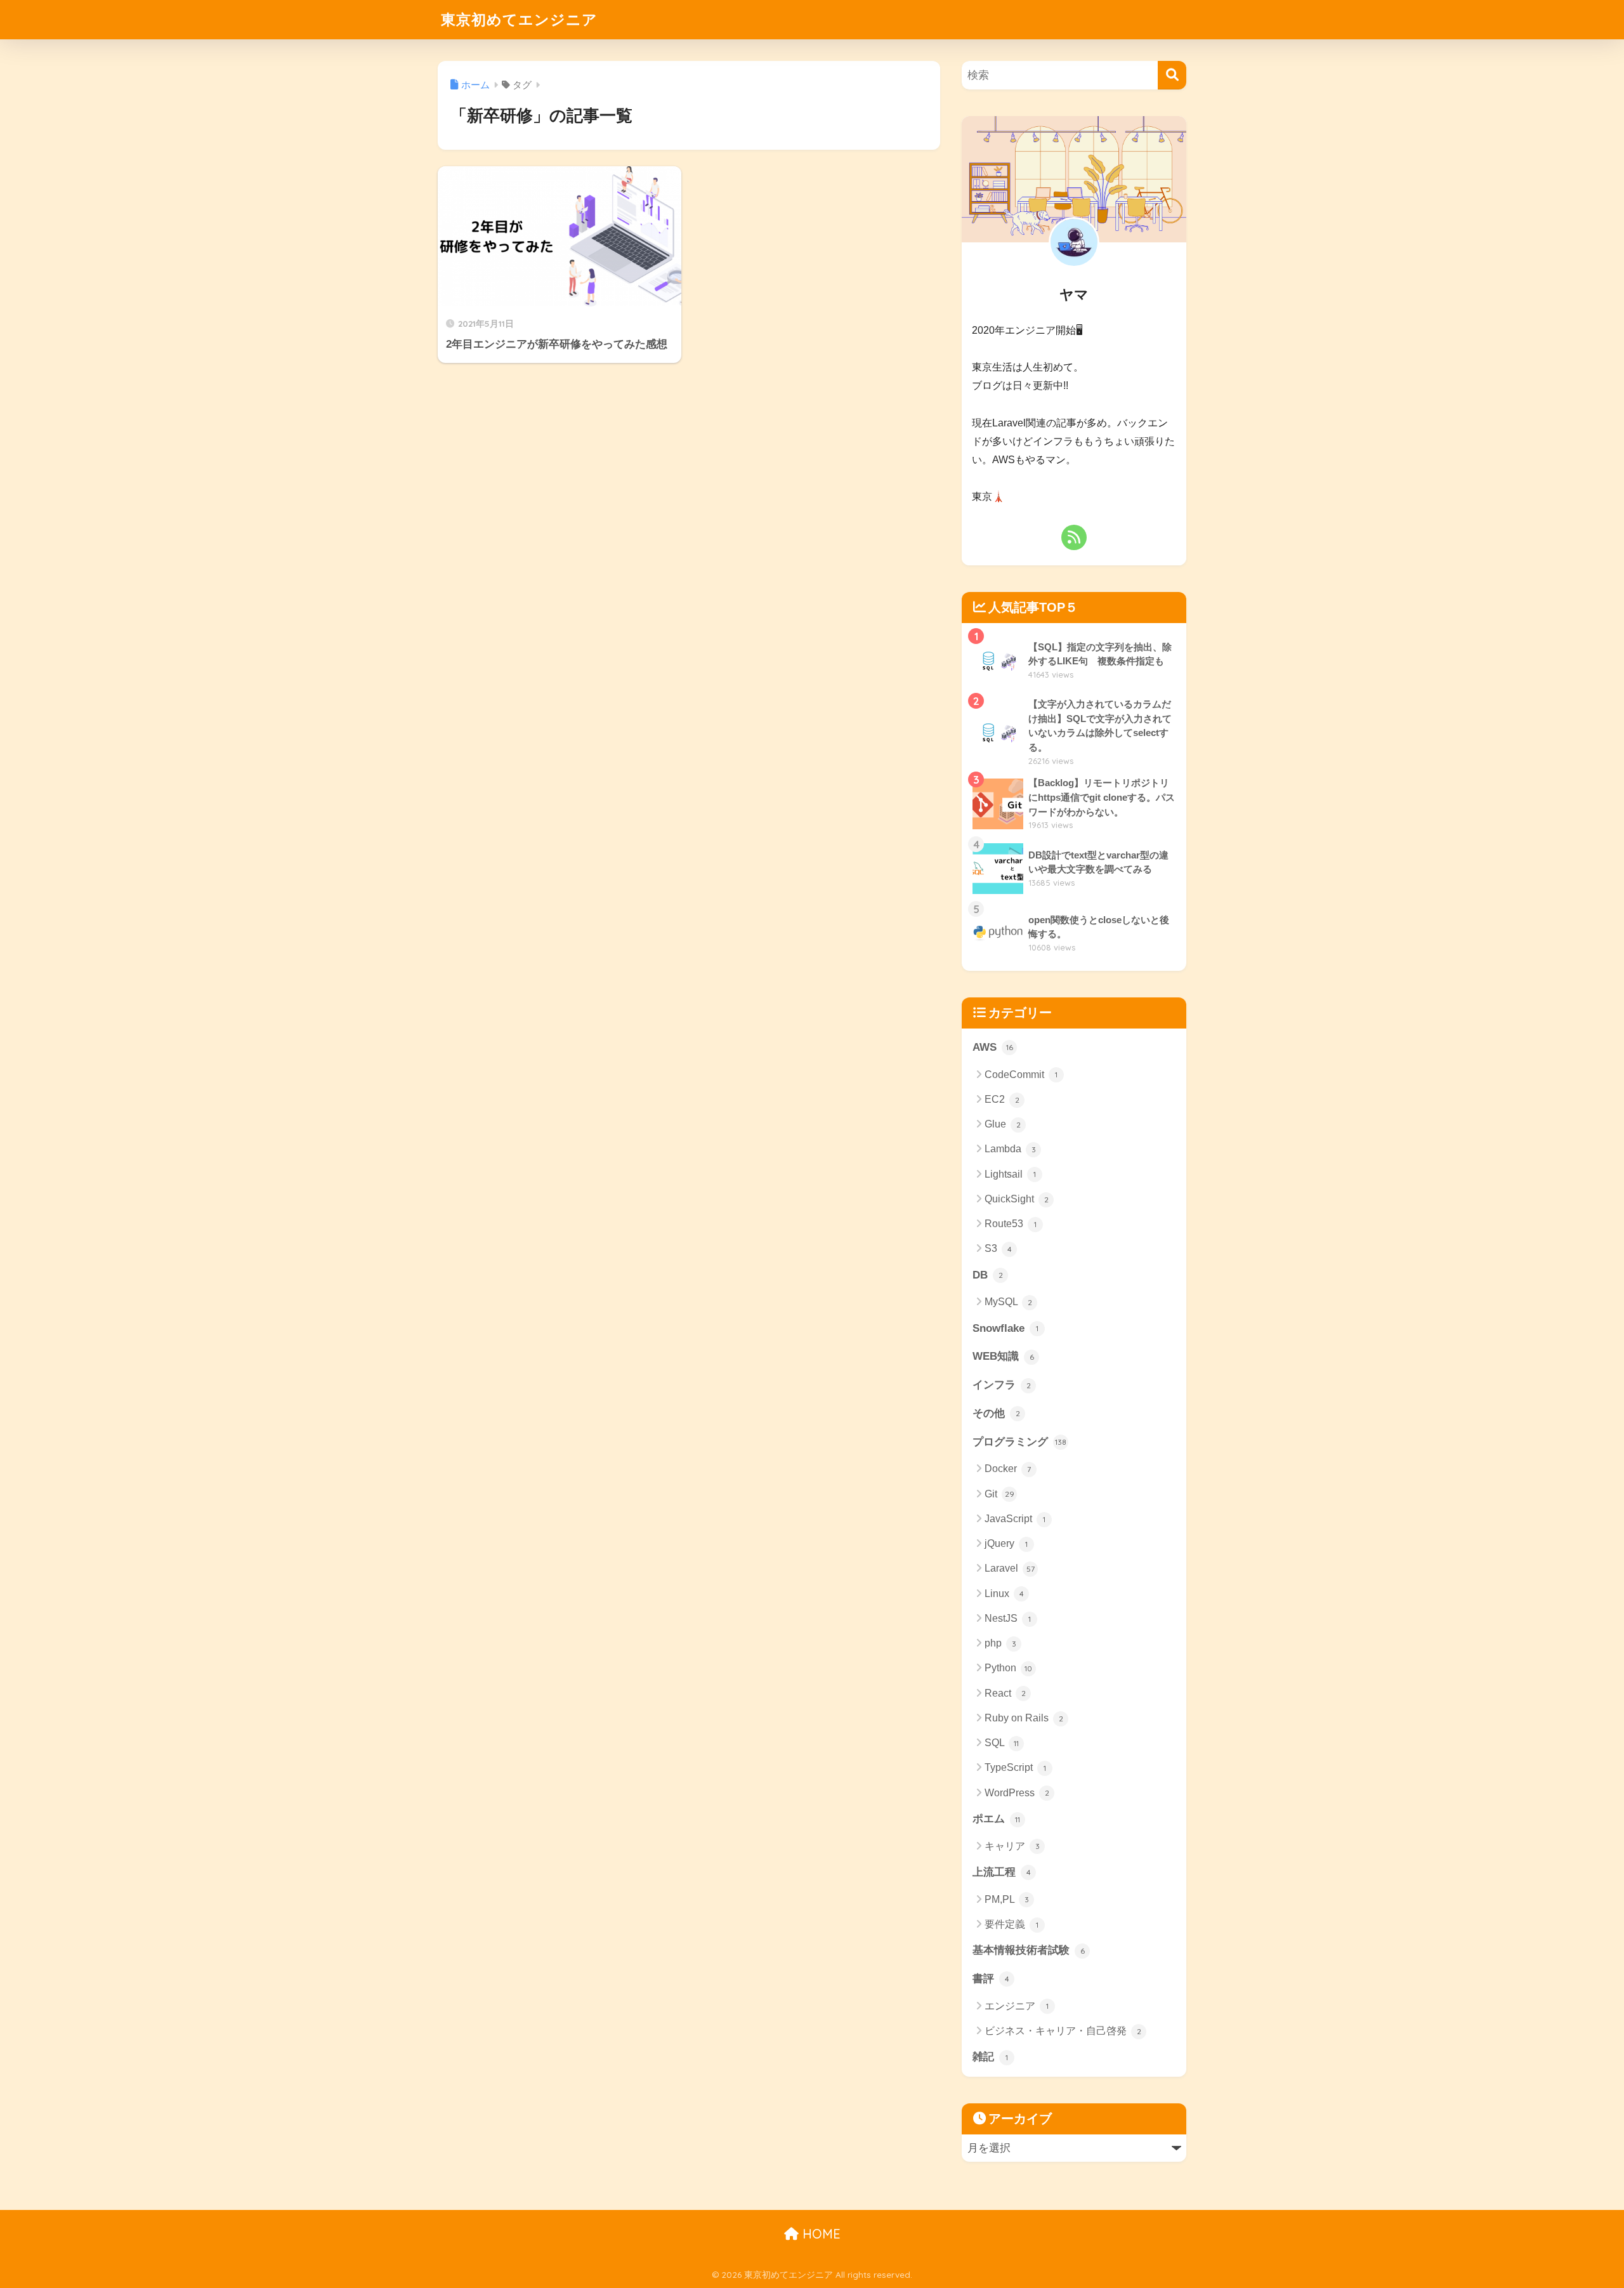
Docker (1008, 1469)
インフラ (1002, 1385)
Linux (1004, 1594)
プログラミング (1019, 1442)
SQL (1002, 1743)
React (1005, 1693)
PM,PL (1007, 1899)
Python (1008, 1668)
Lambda (1010, 1149)
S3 (998, 1248)
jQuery (1006, 1543)
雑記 (990, 2057)
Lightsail (1010, 1174)
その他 (996, 1413)
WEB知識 (1003, 1356)
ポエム (996, 1819)
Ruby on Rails (1024, 1718)
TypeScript (1015, 1767)
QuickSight (1017, 1199)
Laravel (1010, 1568)
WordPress (1017, 1793)
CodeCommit (1021, 1075)
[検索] (1172, 75)
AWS (993, 1047)
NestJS (1008, 1618)
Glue (1003, 1124)
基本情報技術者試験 (1029, 1950)
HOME (820, 2234)
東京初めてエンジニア (519, 19)
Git (999, 1494)
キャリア (1012, 1846)
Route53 (1011, 1224)
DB (988, 1275)
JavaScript (1015, 1519)
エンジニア (1017, 2006)
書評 (991, 1979)
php (1000, 1643)
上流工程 (1002, 1872)
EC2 (1002, 1099)
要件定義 (1012, 1924)
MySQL (1008, 1302)
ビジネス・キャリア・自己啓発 (1063, 2031)
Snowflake (1005, 1328)
